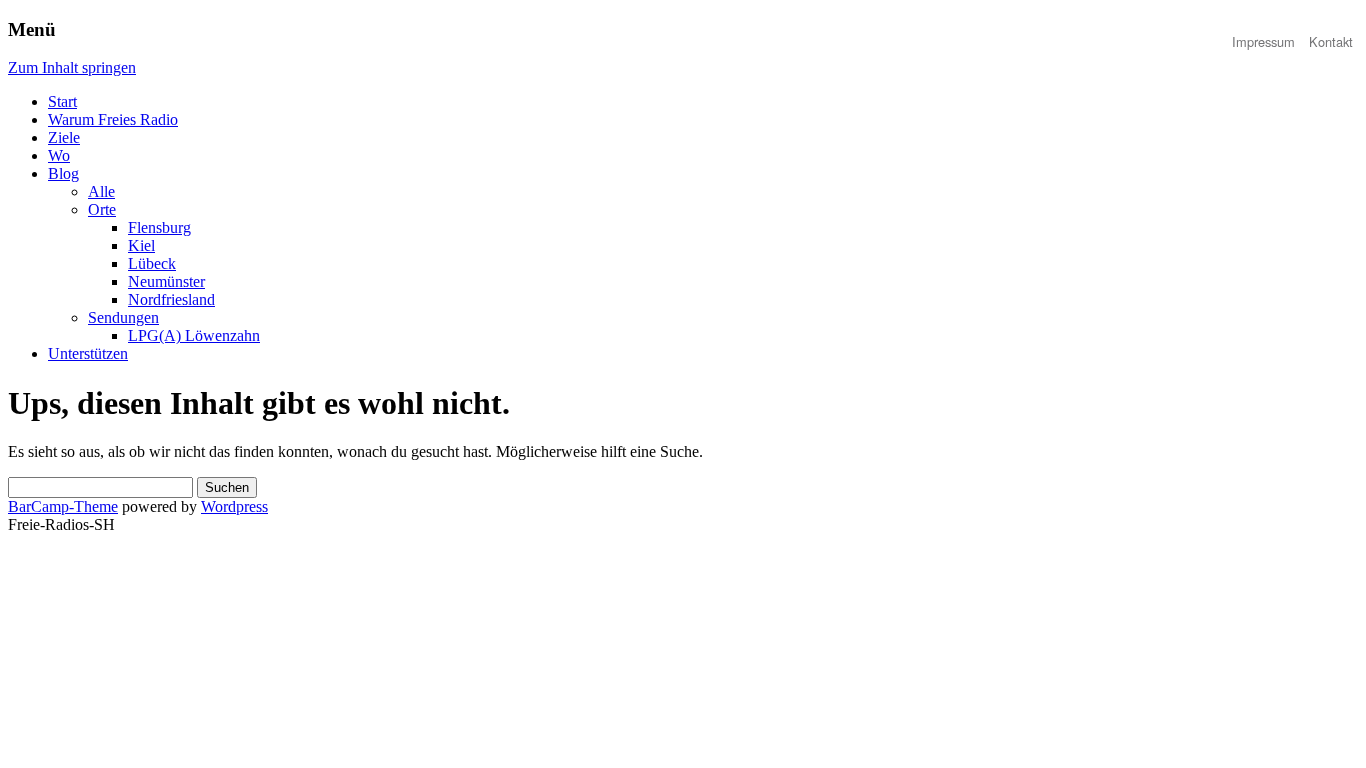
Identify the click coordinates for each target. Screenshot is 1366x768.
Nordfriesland (171, 299)
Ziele (64, 137)
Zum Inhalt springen (72, 67)
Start (62, 101)
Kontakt (1331, 41)
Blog (63, 173)
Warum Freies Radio (113, 119)
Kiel (141, 245)
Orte (102, 209)
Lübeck (152, 263)
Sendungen (123, 317)
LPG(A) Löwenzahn (194, 335)
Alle (101, 191)
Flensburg (159, 227)
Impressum (1263, 41)
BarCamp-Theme (63, 506)
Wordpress (234, 506)
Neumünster (166, 281)
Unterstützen (88, 353)
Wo (59, 155)
